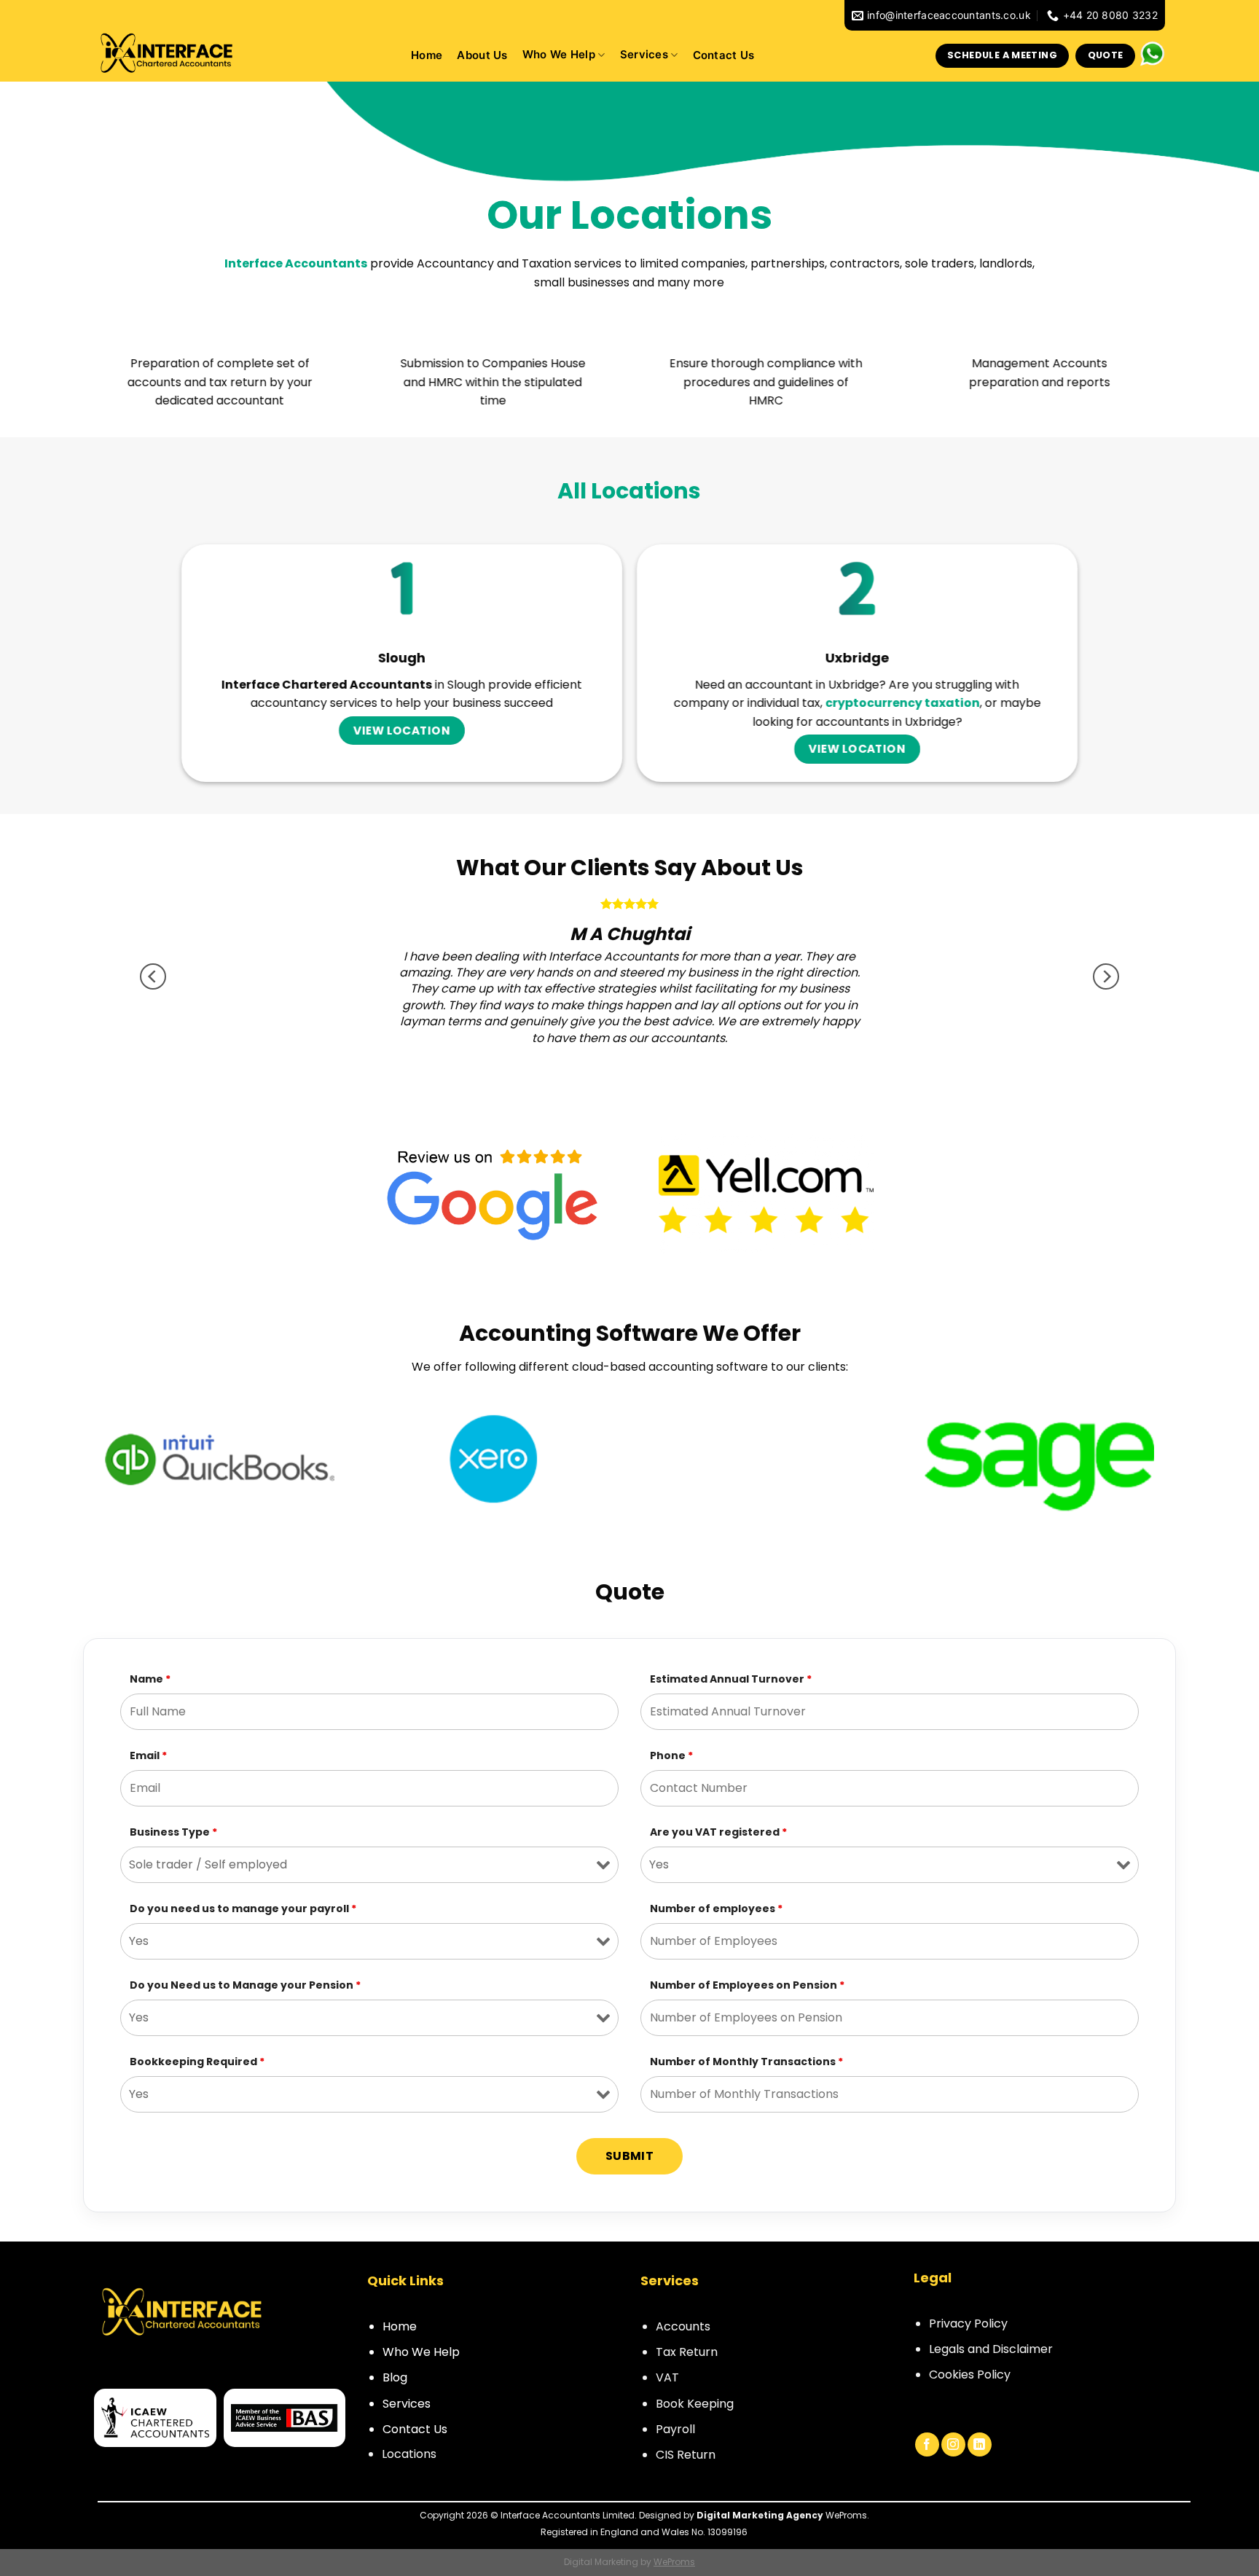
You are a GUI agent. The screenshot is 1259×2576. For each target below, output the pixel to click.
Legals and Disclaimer (991, 2349)
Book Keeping (695, 2404)
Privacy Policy (968, 2324)
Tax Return (687, 2352)
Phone (671, 1755)
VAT (667, 2377)
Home (427, 56)
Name (150, 1679)
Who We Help (421, 2352)
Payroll (675, 2429)
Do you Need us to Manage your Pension (245, 1985)
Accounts (683, 2326)
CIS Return (686, 2455)
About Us (482, 56)
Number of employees (716, 1908)
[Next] (1106, 976)
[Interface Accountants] (167, 51)
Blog (395, 2377)
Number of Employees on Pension (747, 1985)
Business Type (173, 1832)
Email (148, 1755)
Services (644, 55)
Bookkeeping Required (197, 2062)
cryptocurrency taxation (903, 703)
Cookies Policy (970, 2375)
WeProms (674, 2562)
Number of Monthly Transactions (746, 2062)
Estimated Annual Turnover (731, 1679)
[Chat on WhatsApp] (1152, 53)
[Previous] (153, 976)
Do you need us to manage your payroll (243, 1908)
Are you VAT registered (718, 1832)
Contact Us (724, 56)
